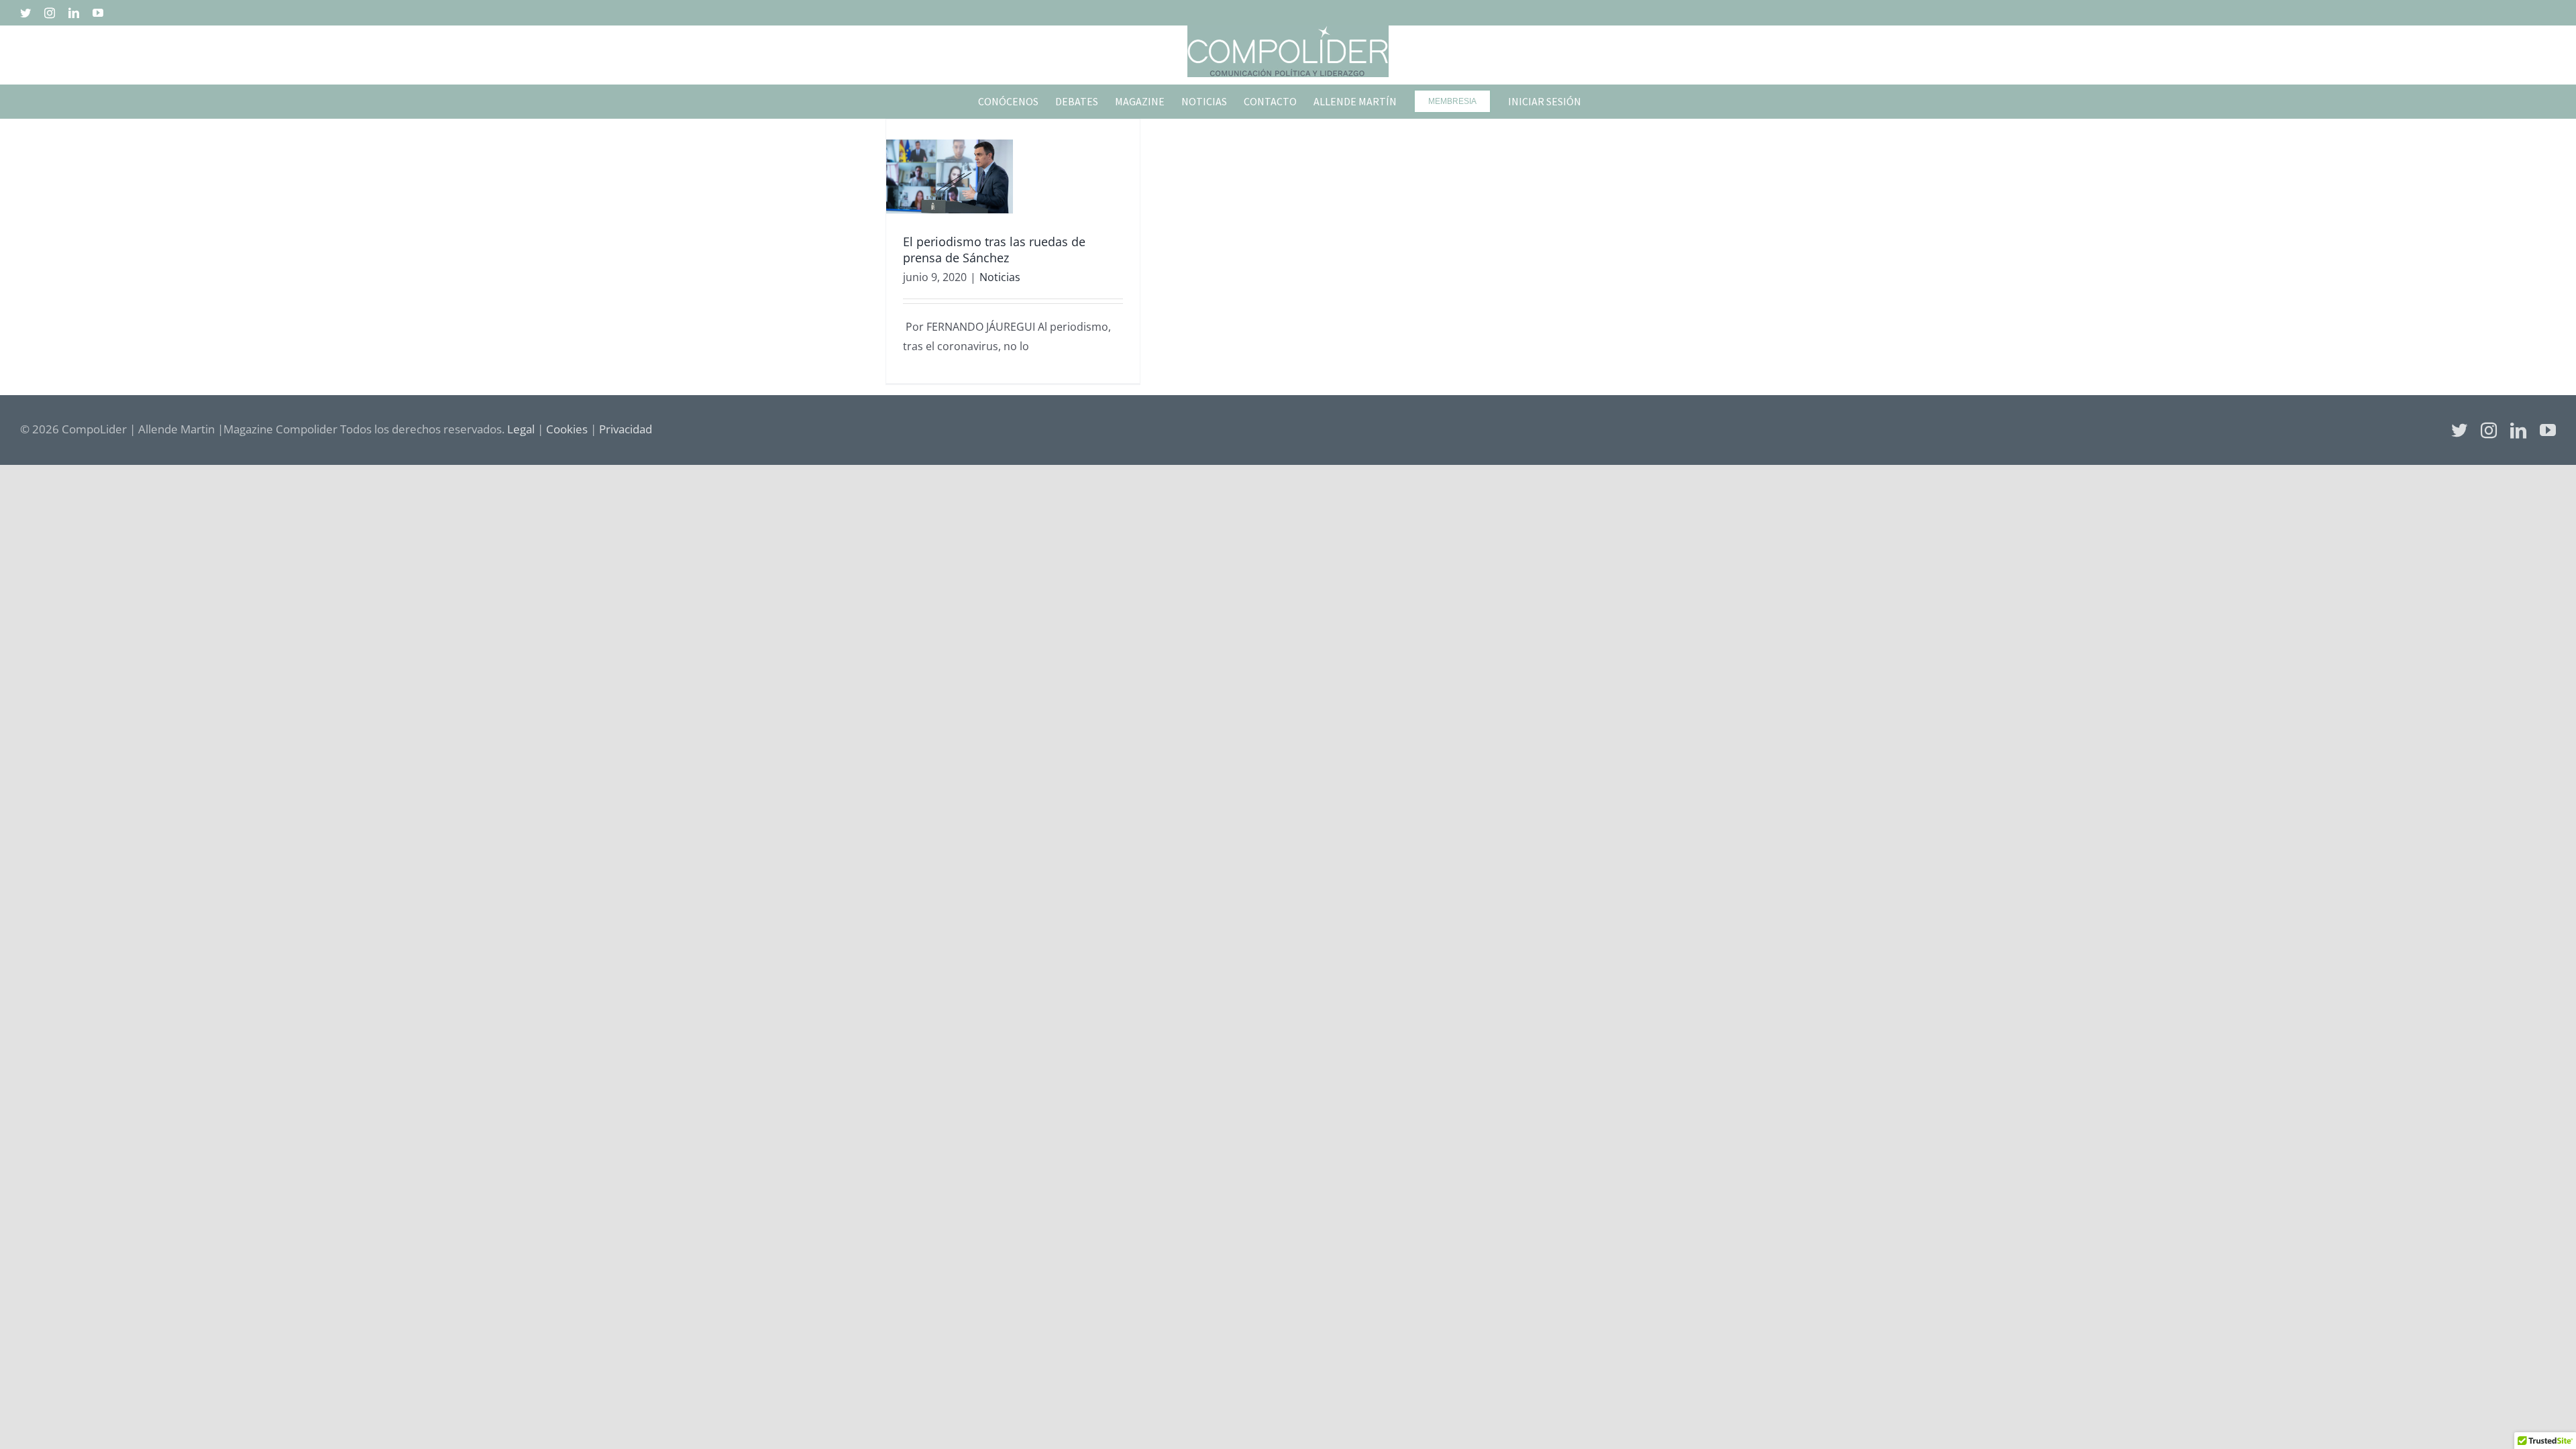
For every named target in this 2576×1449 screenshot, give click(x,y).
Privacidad (626, 429)
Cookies (567, 429)
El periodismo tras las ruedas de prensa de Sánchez (994, 249)
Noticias (1000, 277)
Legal (521, 429)
